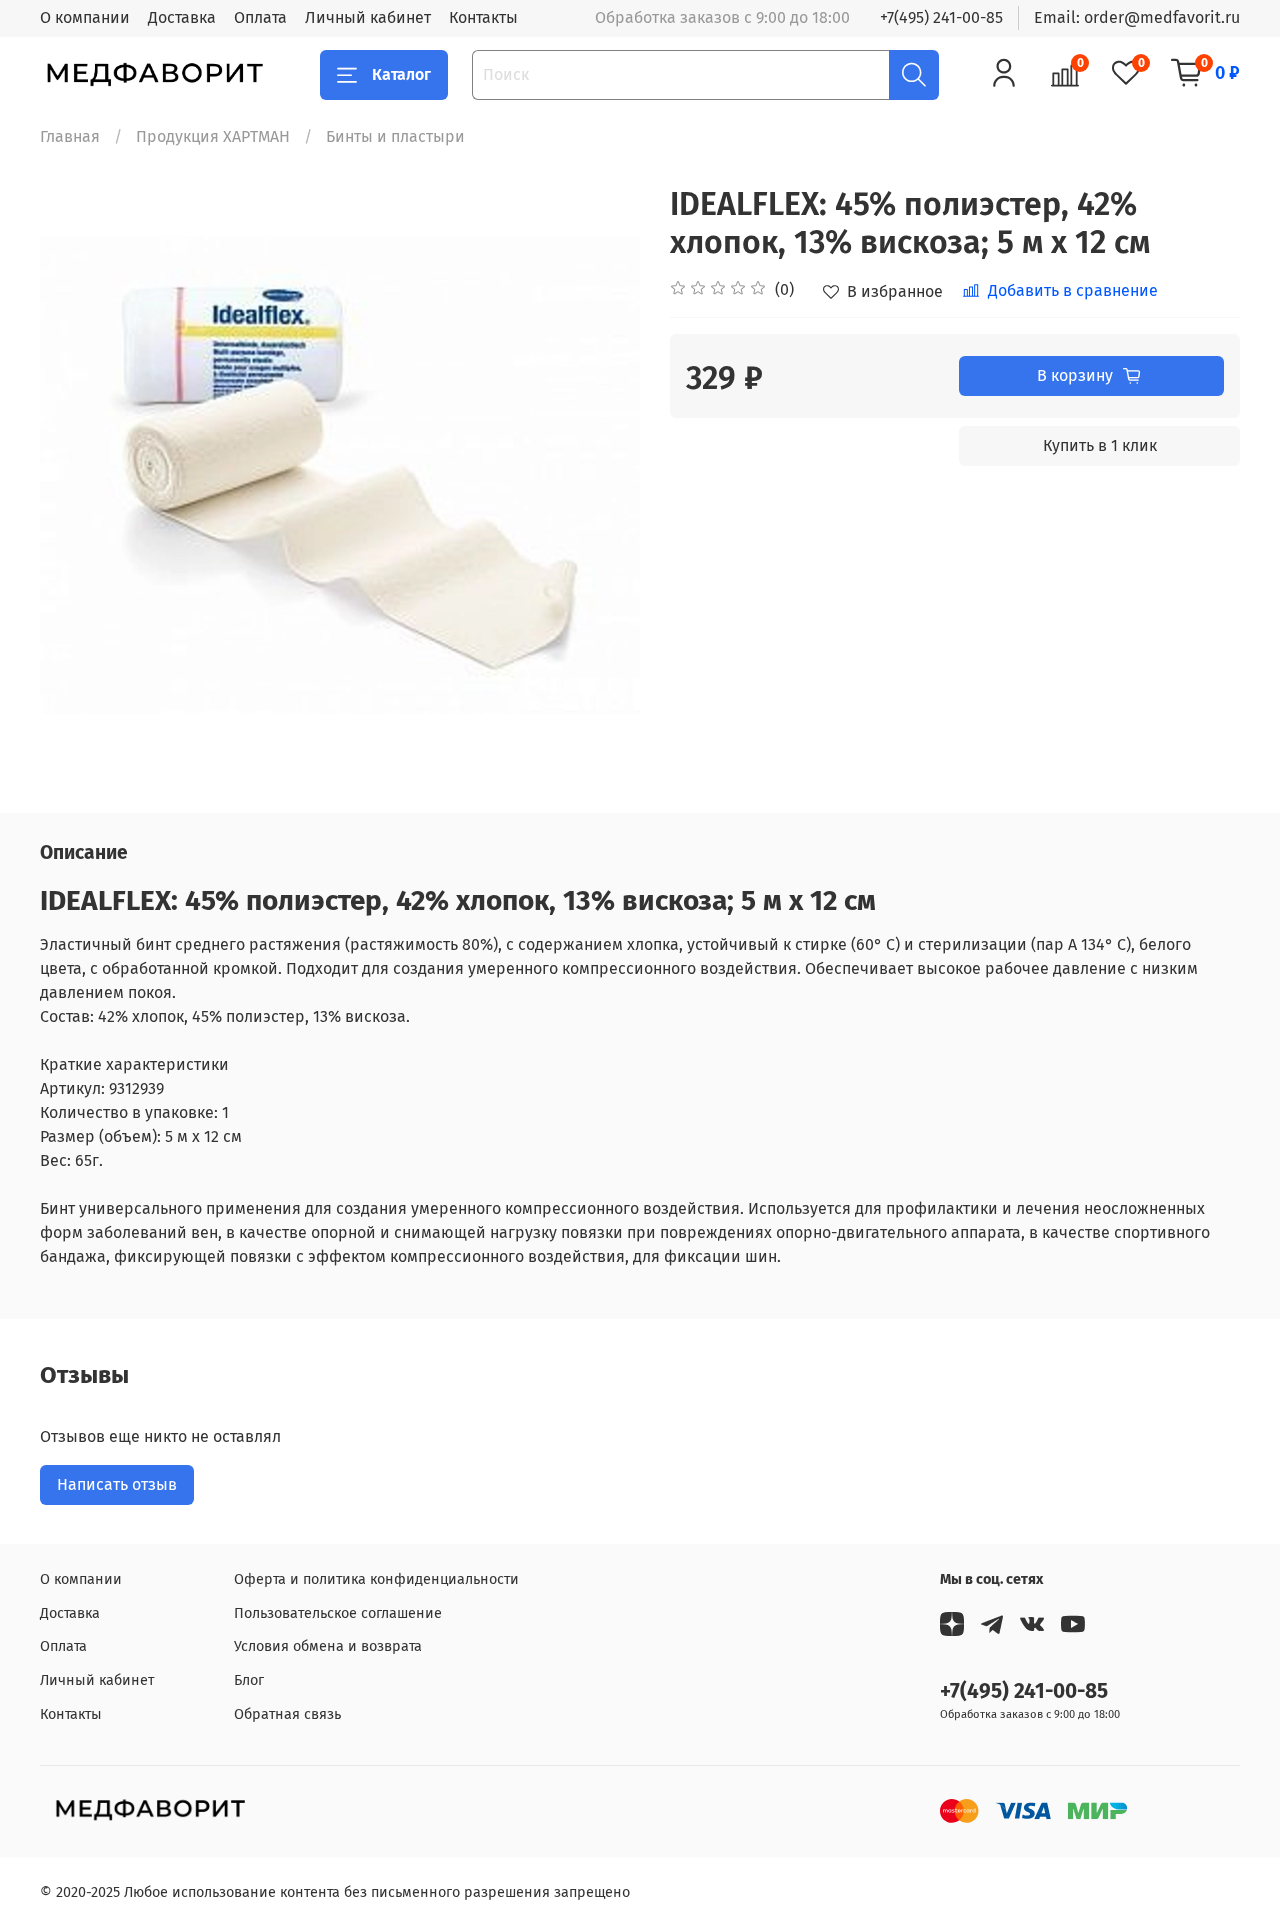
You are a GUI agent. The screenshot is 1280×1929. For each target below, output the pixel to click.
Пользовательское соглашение (338, 1613)
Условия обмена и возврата (328, 1646)
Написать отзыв (117, 1484)
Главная (70, 136)
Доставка (182, 17)
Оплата (260, 17)
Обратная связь (287, 1714)
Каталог (401, 74)
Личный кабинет (368, 17)
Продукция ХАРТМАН (213, 136)
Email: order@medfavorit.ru (1137, 17)
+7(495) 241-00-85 (941, 17)
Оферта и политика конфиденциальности (376, 1579)
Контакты (483, 17)
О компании (85, 17)
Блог (249, 1680)
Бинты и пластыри (395, 136)
